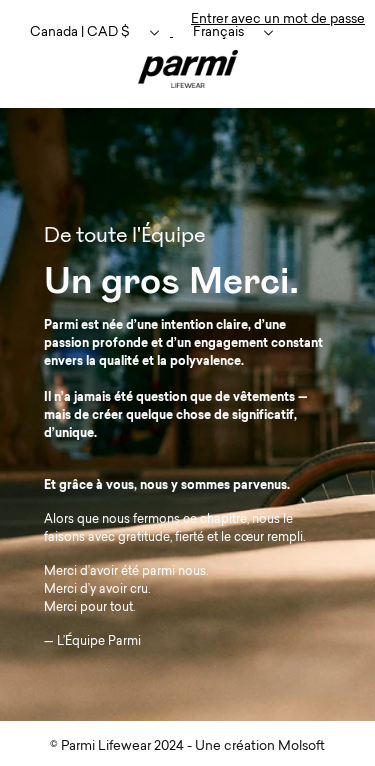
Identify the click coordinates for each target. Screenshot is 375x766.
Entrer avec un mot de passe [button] (278, 19)
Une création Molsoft (260, 746)
